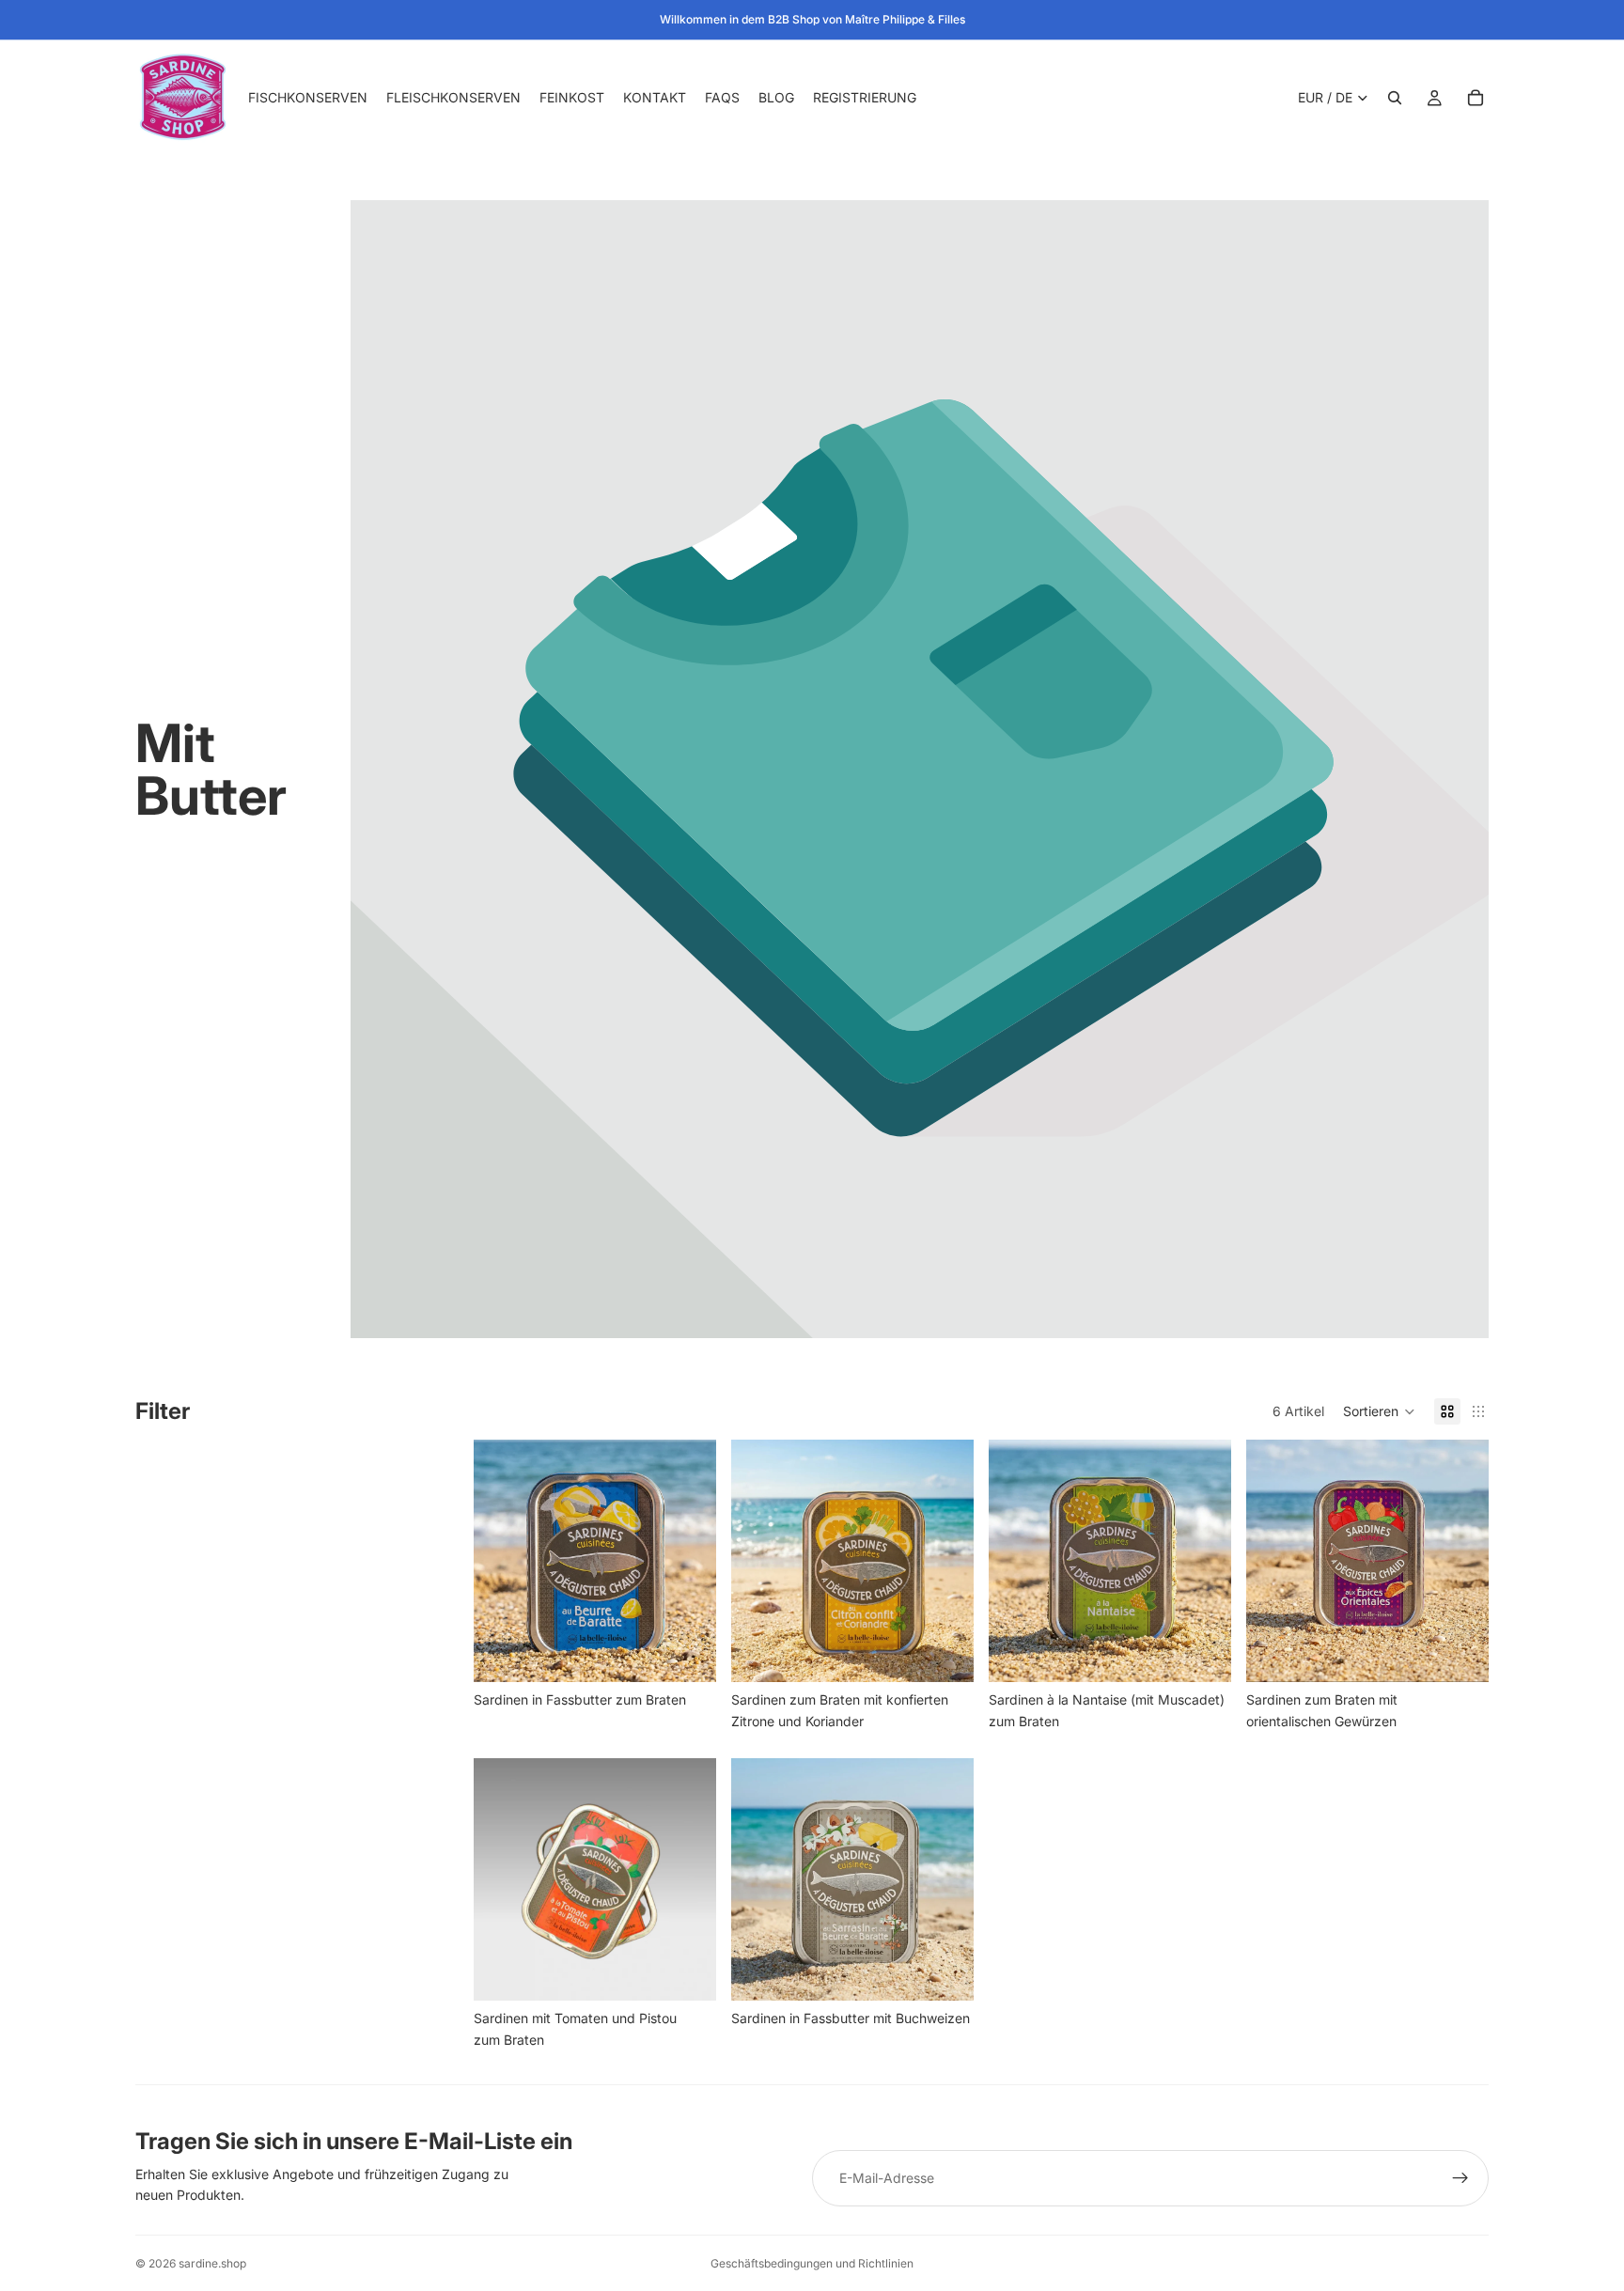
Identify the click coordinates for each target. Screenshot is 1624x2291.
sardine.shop (212, 2263)
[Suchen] (1395, 98)
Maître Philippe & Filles (905, 19)
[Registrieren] (1460, 2178)
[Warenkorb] (1476, 98)
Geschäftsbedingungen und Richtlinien (812, 2263)
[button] (1379, 1411)
